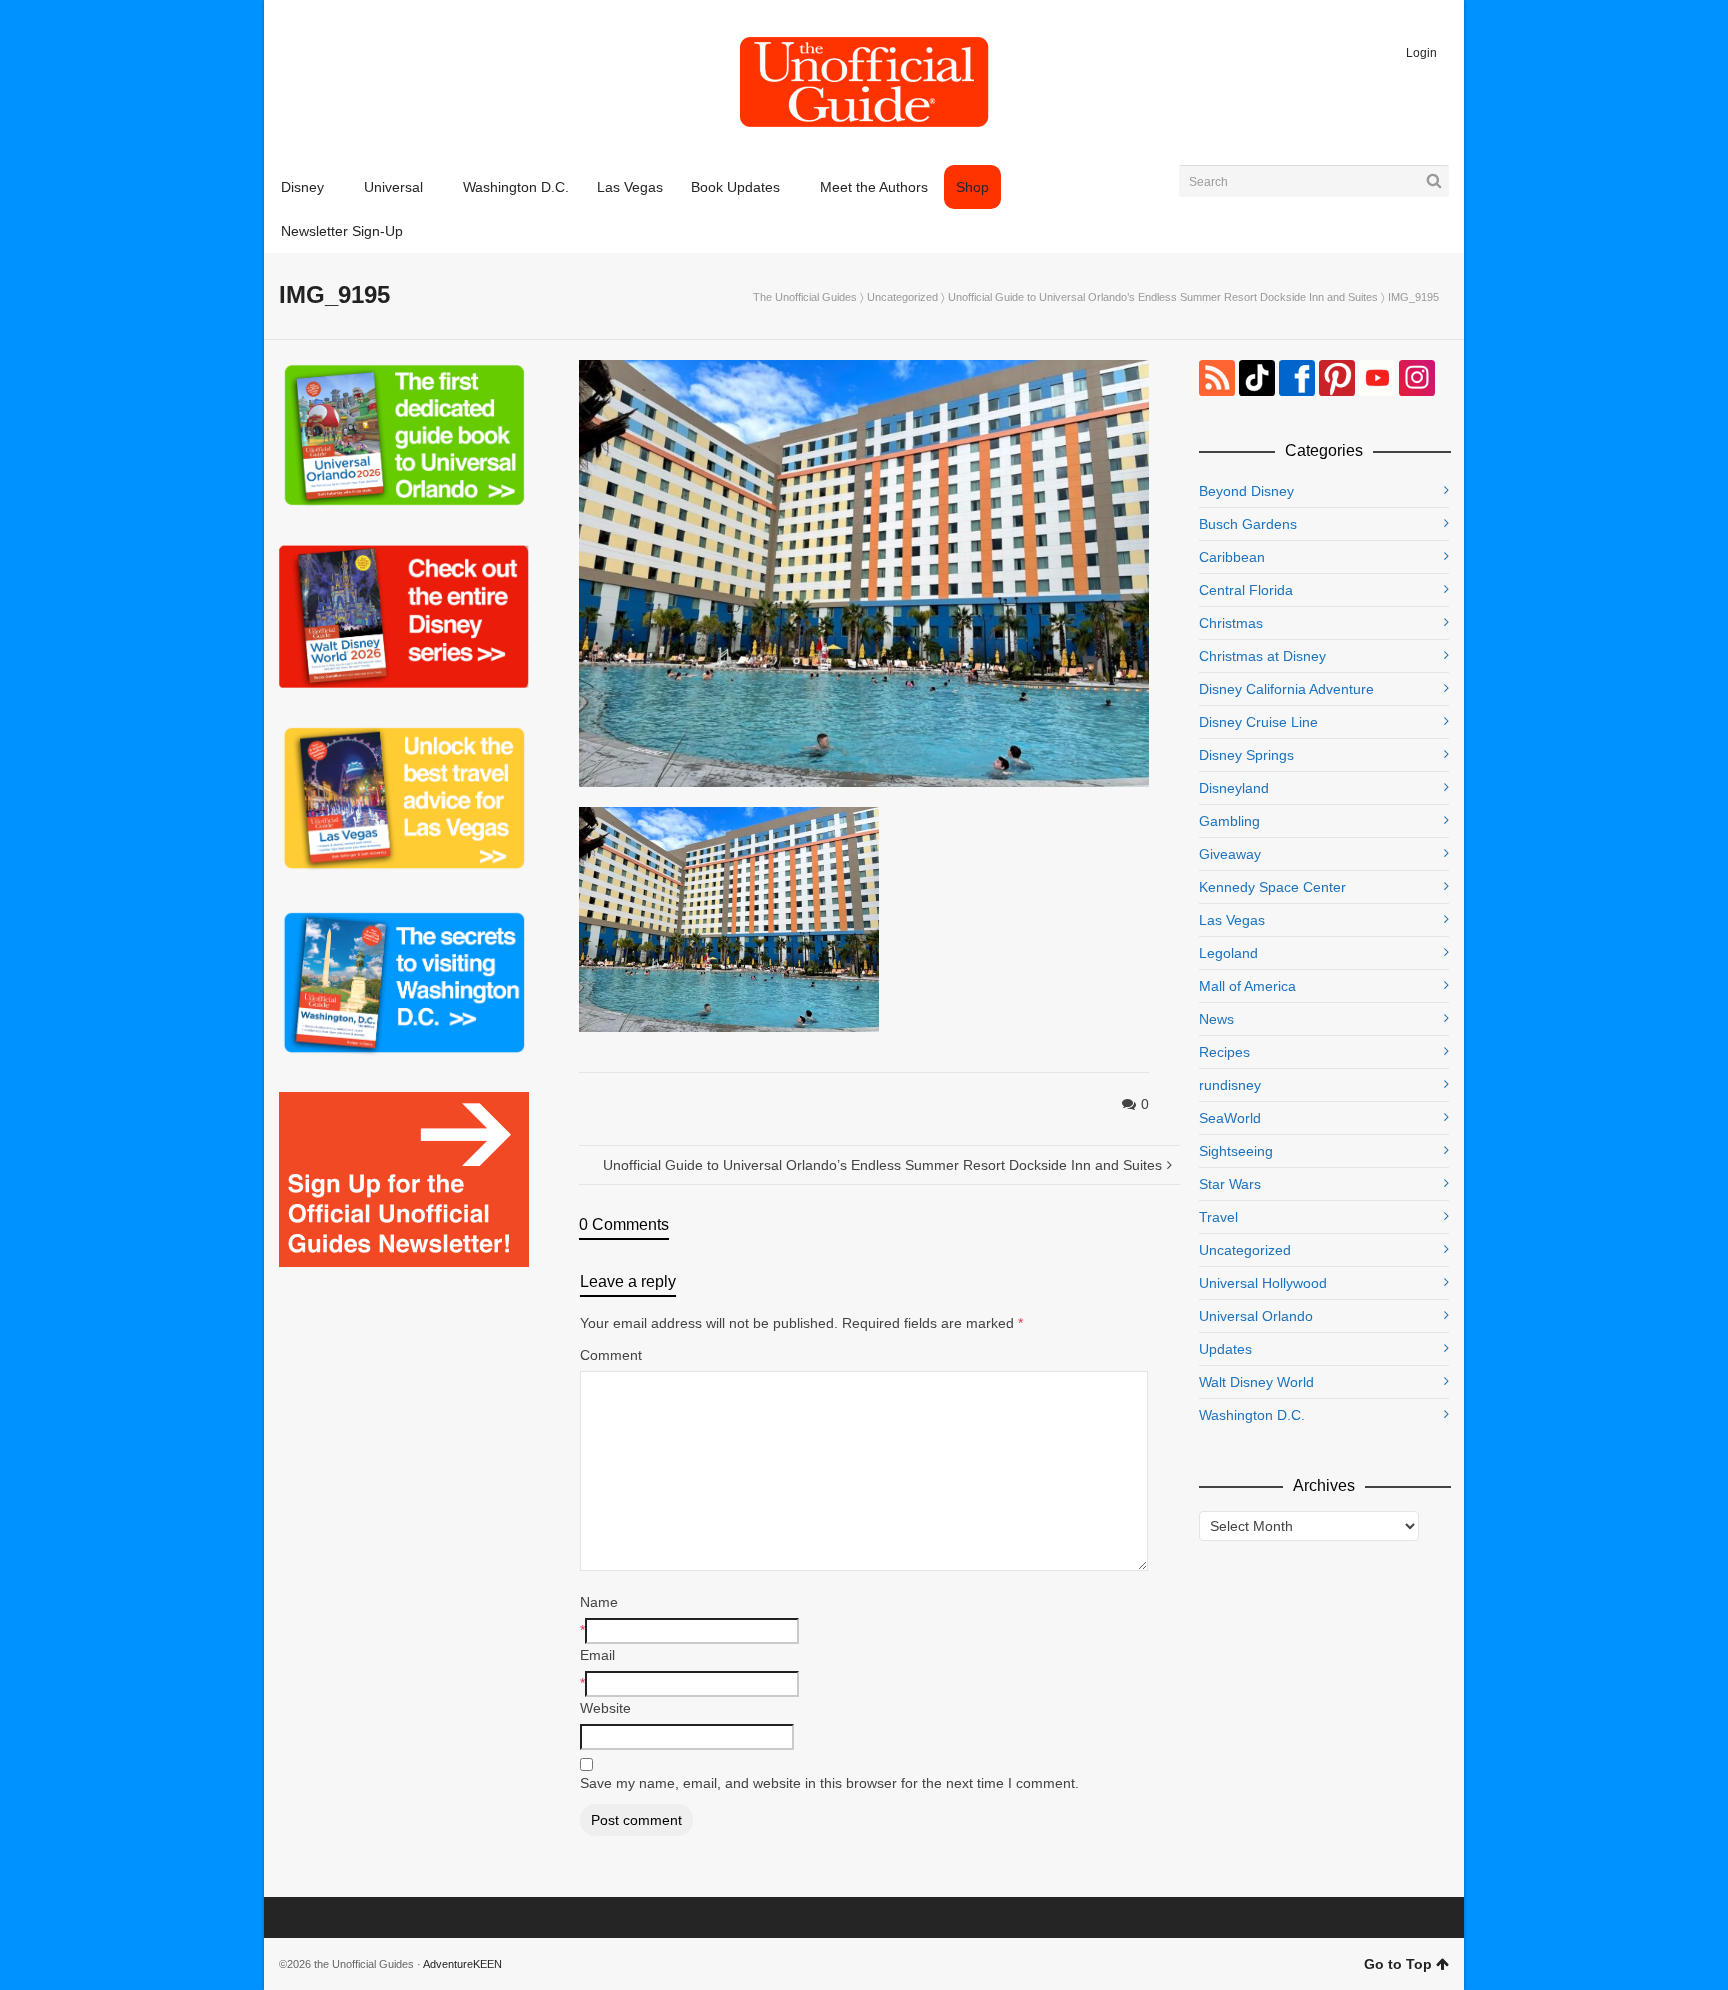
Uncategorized (902, 297)
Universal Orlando (1256, 1316)
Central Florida (1246, 590)
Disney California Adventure (1286, 689)
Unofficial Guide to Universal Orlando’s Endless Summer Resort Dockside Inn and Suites (1163, 297)
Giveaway (1230, 854)
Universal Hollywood (1263, 1283)
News (1216, 1019)
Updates (1225, 1349)
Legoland (1228, 953)
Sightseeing (1236, 1151)
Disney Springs (1246, 755)
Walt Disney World (1256, 1382)
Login (1421, 53)
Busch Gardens (1248, 524)
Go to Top (1398, 1964)
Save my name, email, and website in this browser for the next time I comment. (829, 1783)
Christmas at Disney (1262, 656)
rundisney (1230, 1085)
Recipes (1224, 1052)
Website (605, 1708)
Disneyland (1234, 788)
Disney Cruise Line (1258, 722)
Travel (1218, 1217)
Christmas (1231, 623)
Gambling (1229, 821)
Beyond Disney (1246, 491)
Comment (611, 1355)
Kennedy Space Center (1272, 887)
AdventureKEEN (462, 1964)
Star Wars (1230, 1184)
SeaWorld (1230, 1118)
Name (599, 1602)
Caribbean (1232, 557)
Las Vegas (1232, 920)
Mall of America (1247, 986)
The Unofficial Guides (805, 297)
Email (597, 1655)
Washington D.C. (1252, 1415)
